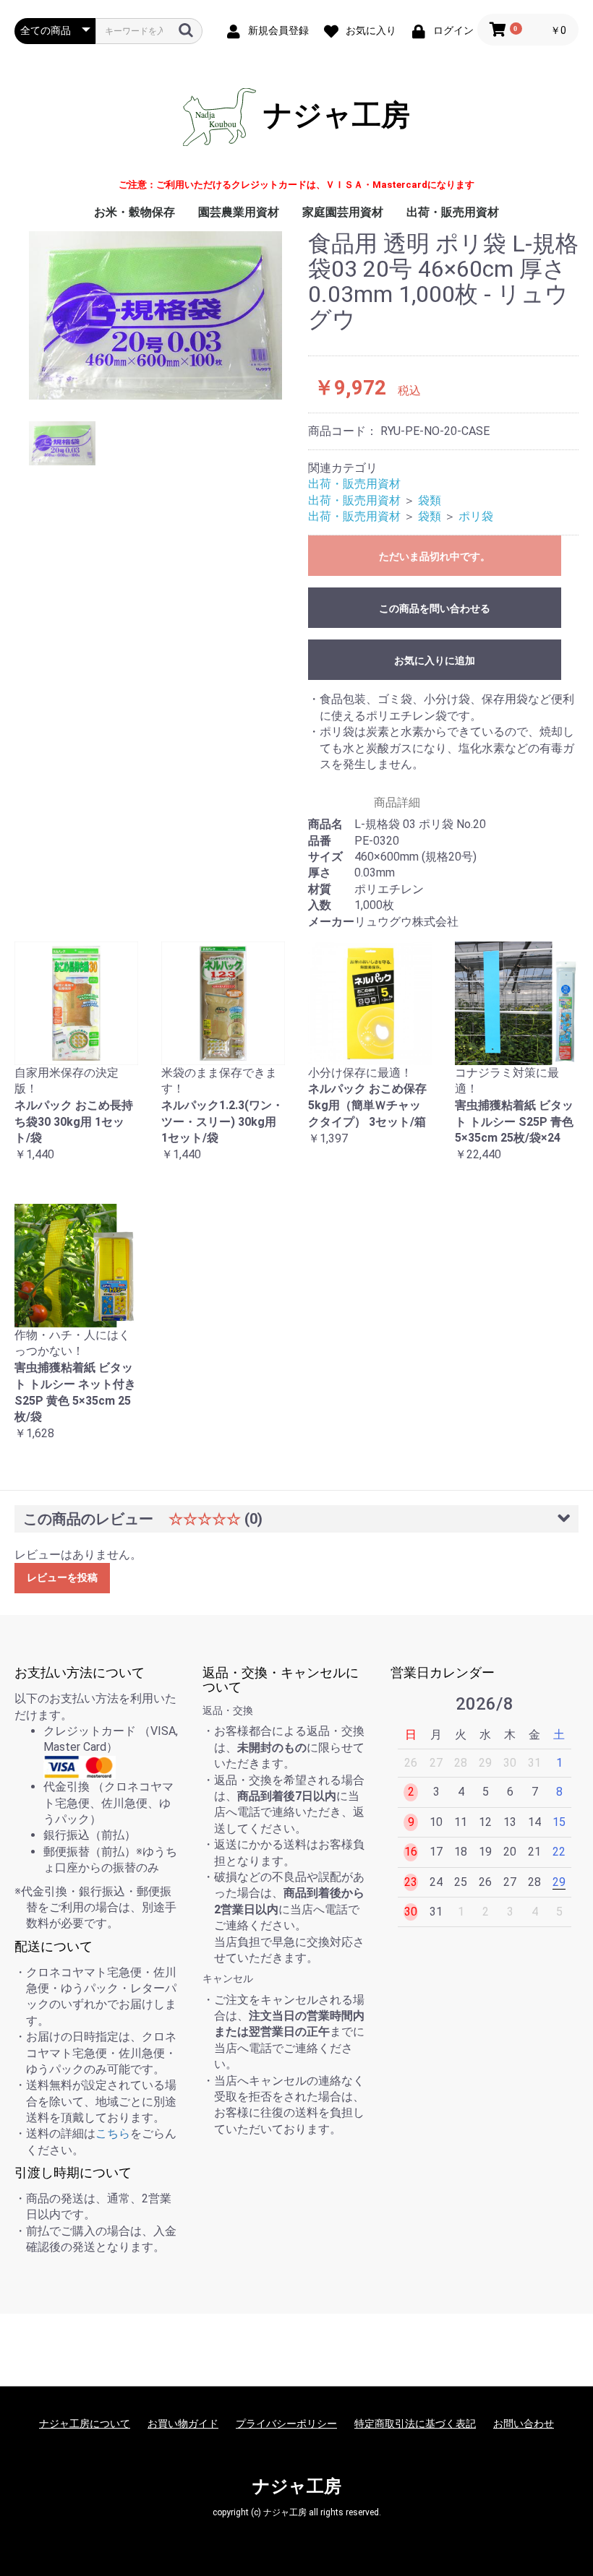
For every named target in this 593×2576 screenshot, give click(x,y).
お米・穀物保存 (135, 212)
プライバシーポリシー (286, 2424)
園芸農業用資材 (239, 212)
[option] (155, 315)
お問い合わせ (524, 2424)
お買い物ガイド (183, 2424)
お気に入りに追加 (435, 660)
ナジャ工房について (85, 2424)
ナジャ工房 (333, 115)
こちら (113, 2133)
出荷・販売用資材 (453, 212)
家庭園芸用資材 (343, 212)
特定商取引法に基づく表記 (415, 2424)
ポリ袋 (476, 516)
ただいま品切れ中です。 (435, 556)
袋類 (430, 500)
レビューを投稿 (62, 1577)
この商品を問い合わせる (435, 608)
